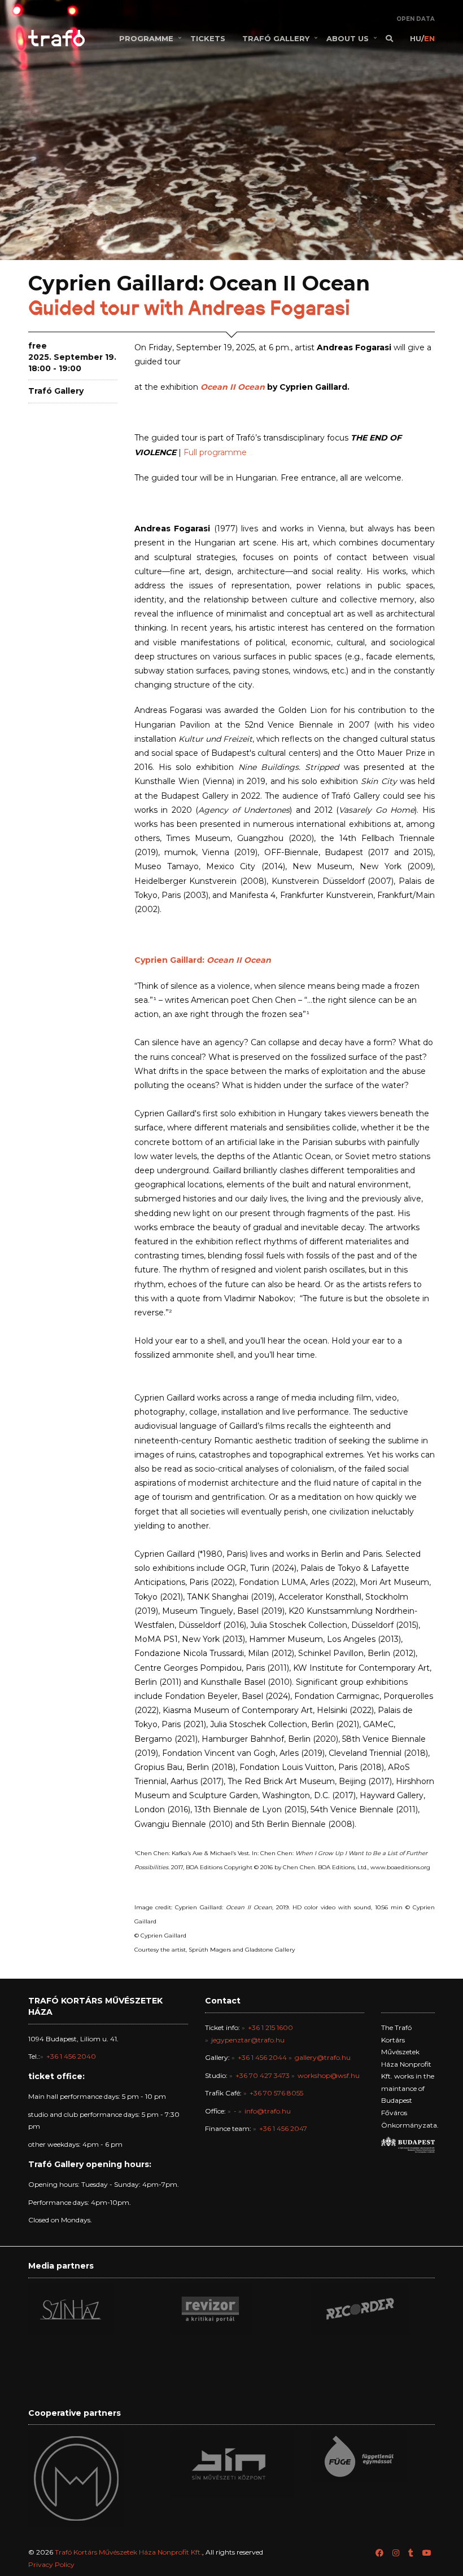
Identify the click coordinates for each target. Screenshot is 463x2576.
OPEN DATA (416, 19)
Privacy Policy (51, 2564)
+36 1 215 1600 (270, 2027)
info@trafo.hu (268, 2111)
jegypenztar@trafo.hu (248, 2040)
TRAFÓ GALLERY (276, 38)
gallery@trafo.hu (323, 2057)
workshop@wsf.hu (329, 2075)
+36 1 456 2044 (262, 2057)
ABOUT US (348, 38)
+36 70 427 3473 (263, 2075)
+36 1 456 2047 (283, 2128)
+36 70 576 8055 (276, 2093)
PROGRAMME (146, 38)
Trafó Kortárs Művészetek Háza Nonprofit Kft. (128, 2552)
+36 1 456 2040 (71, 2056)
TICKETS (208, 38)
